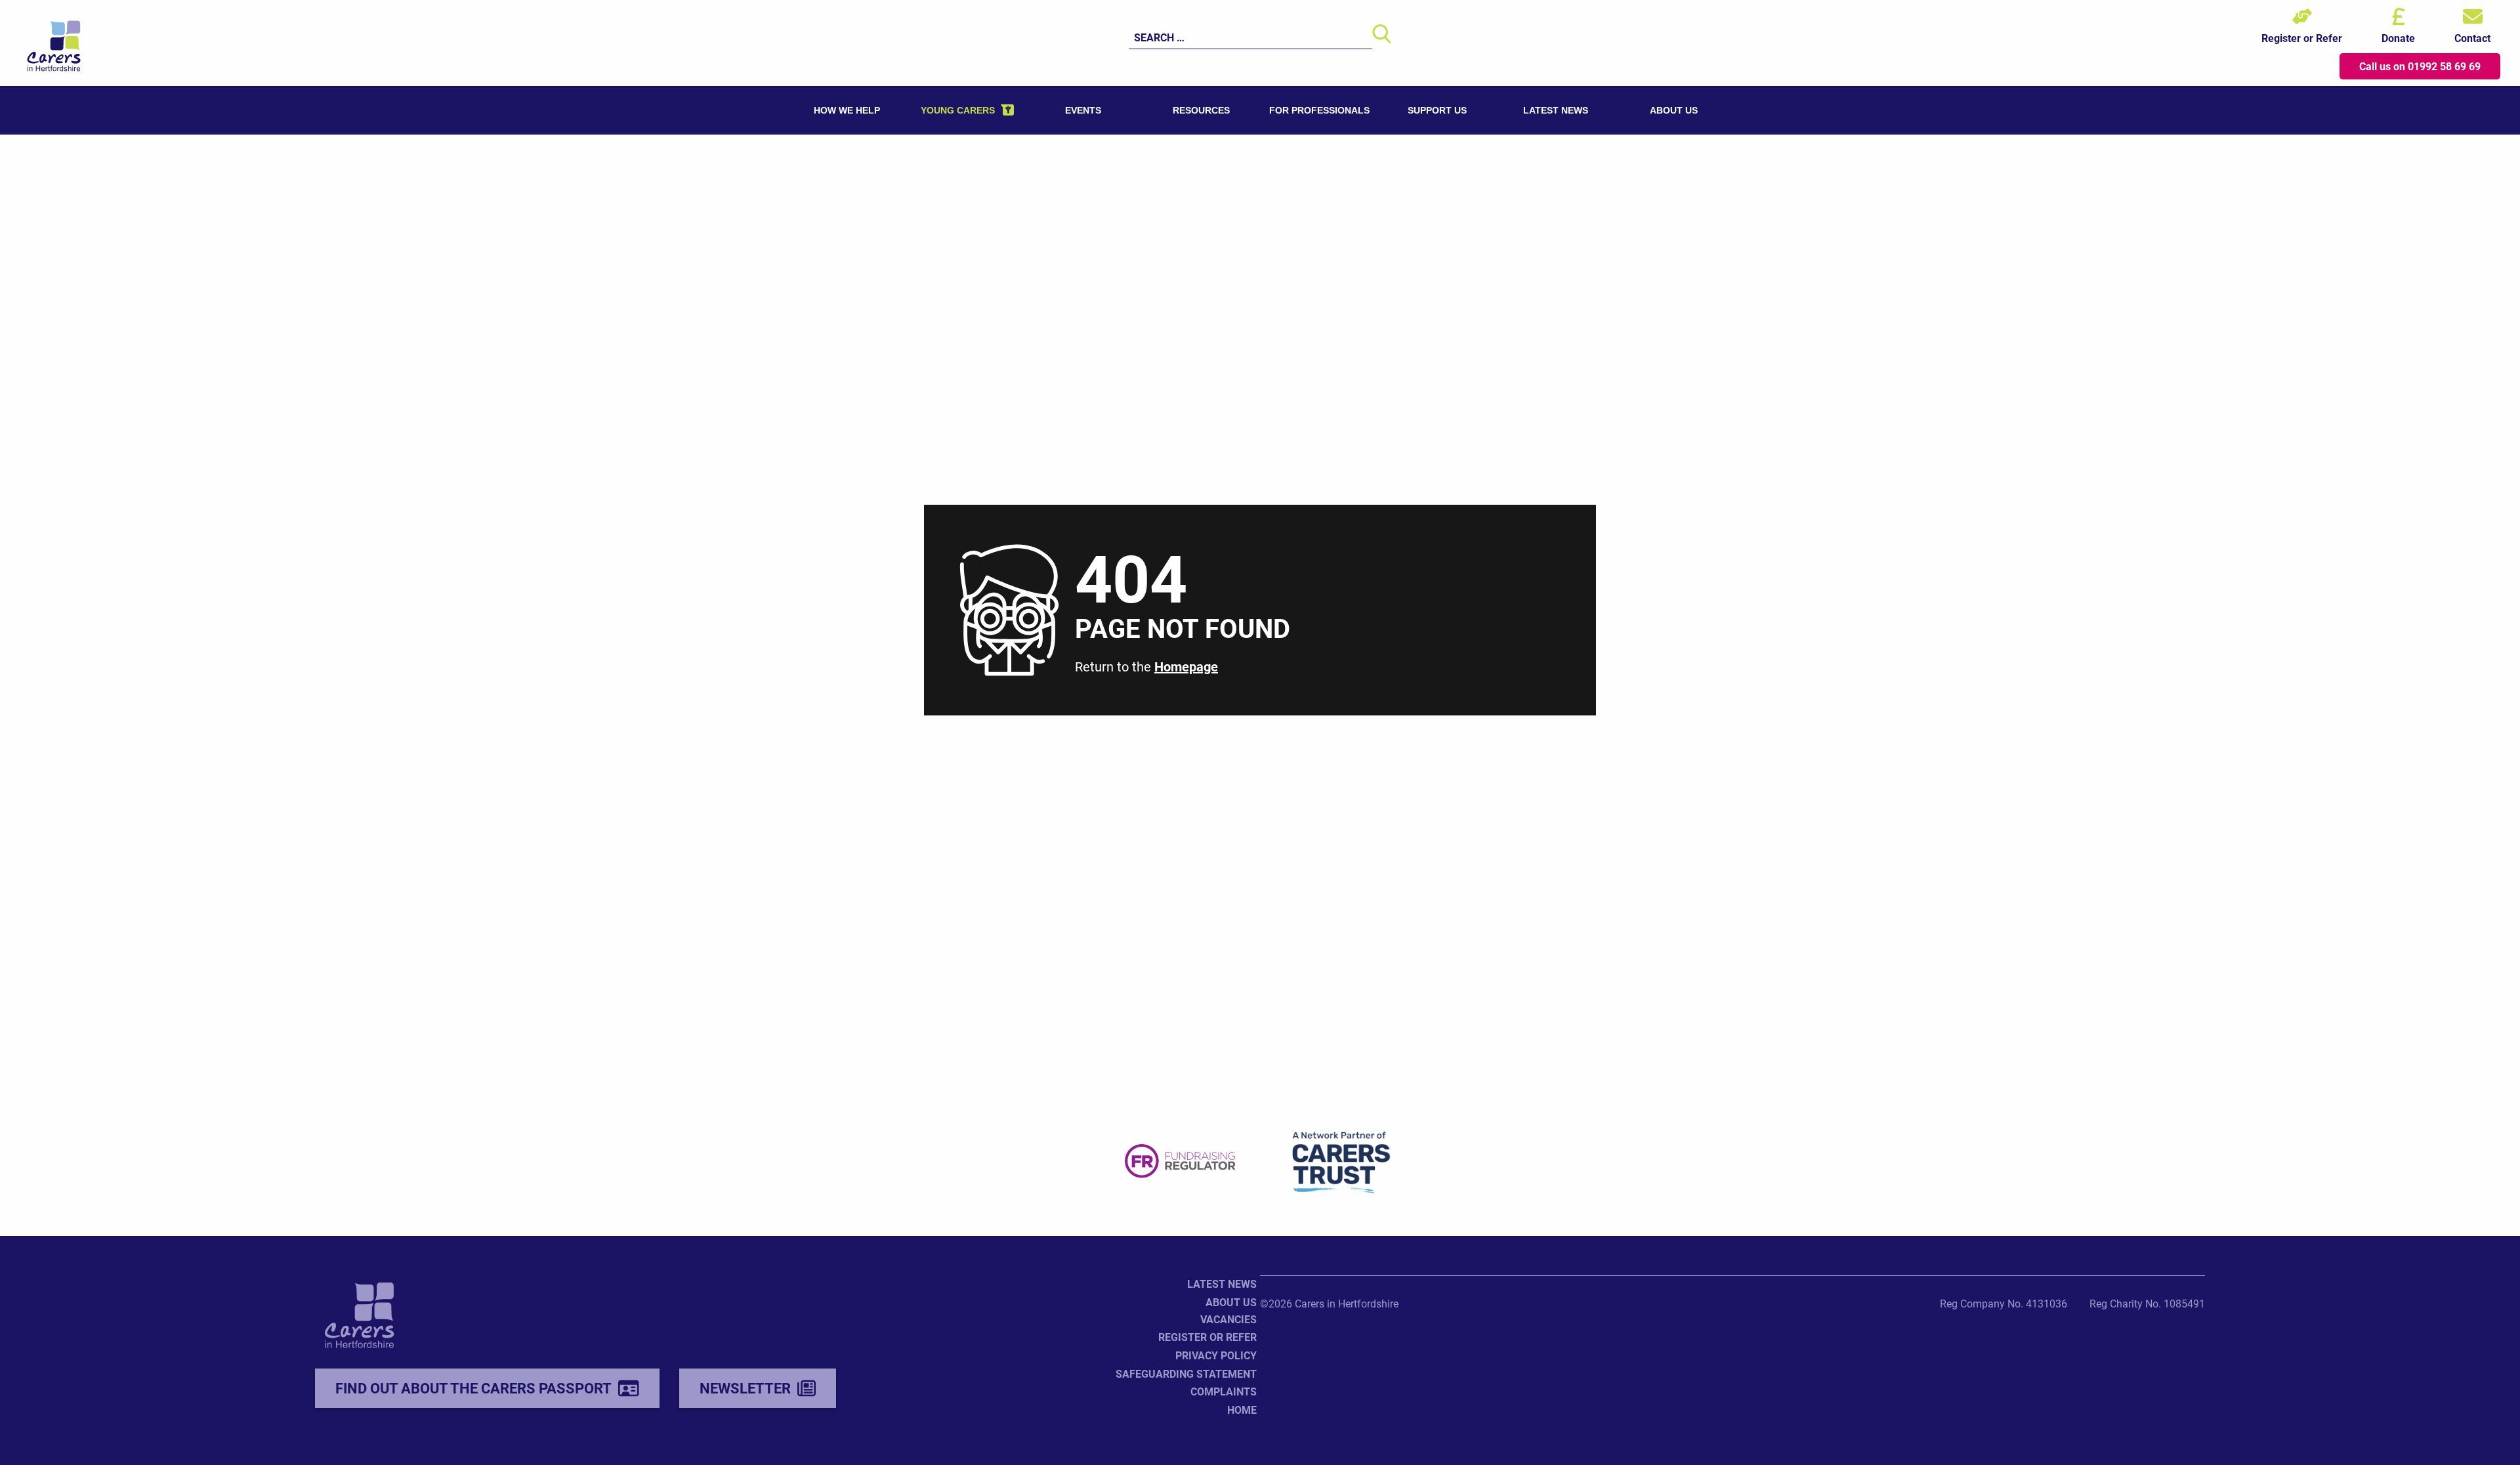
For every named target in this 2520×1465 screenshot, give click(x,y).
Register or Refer (1207, 1337)
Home (1242, 1410)
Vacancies (1228, 1319)
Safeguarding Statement (1186, 1373)
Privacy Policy (1216, 1355)
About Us (1231, 1302)
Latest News (1222, 1284)
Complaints (1224, 1391)
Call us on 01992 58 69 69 (2420, 66)
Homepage (1186, 666)
